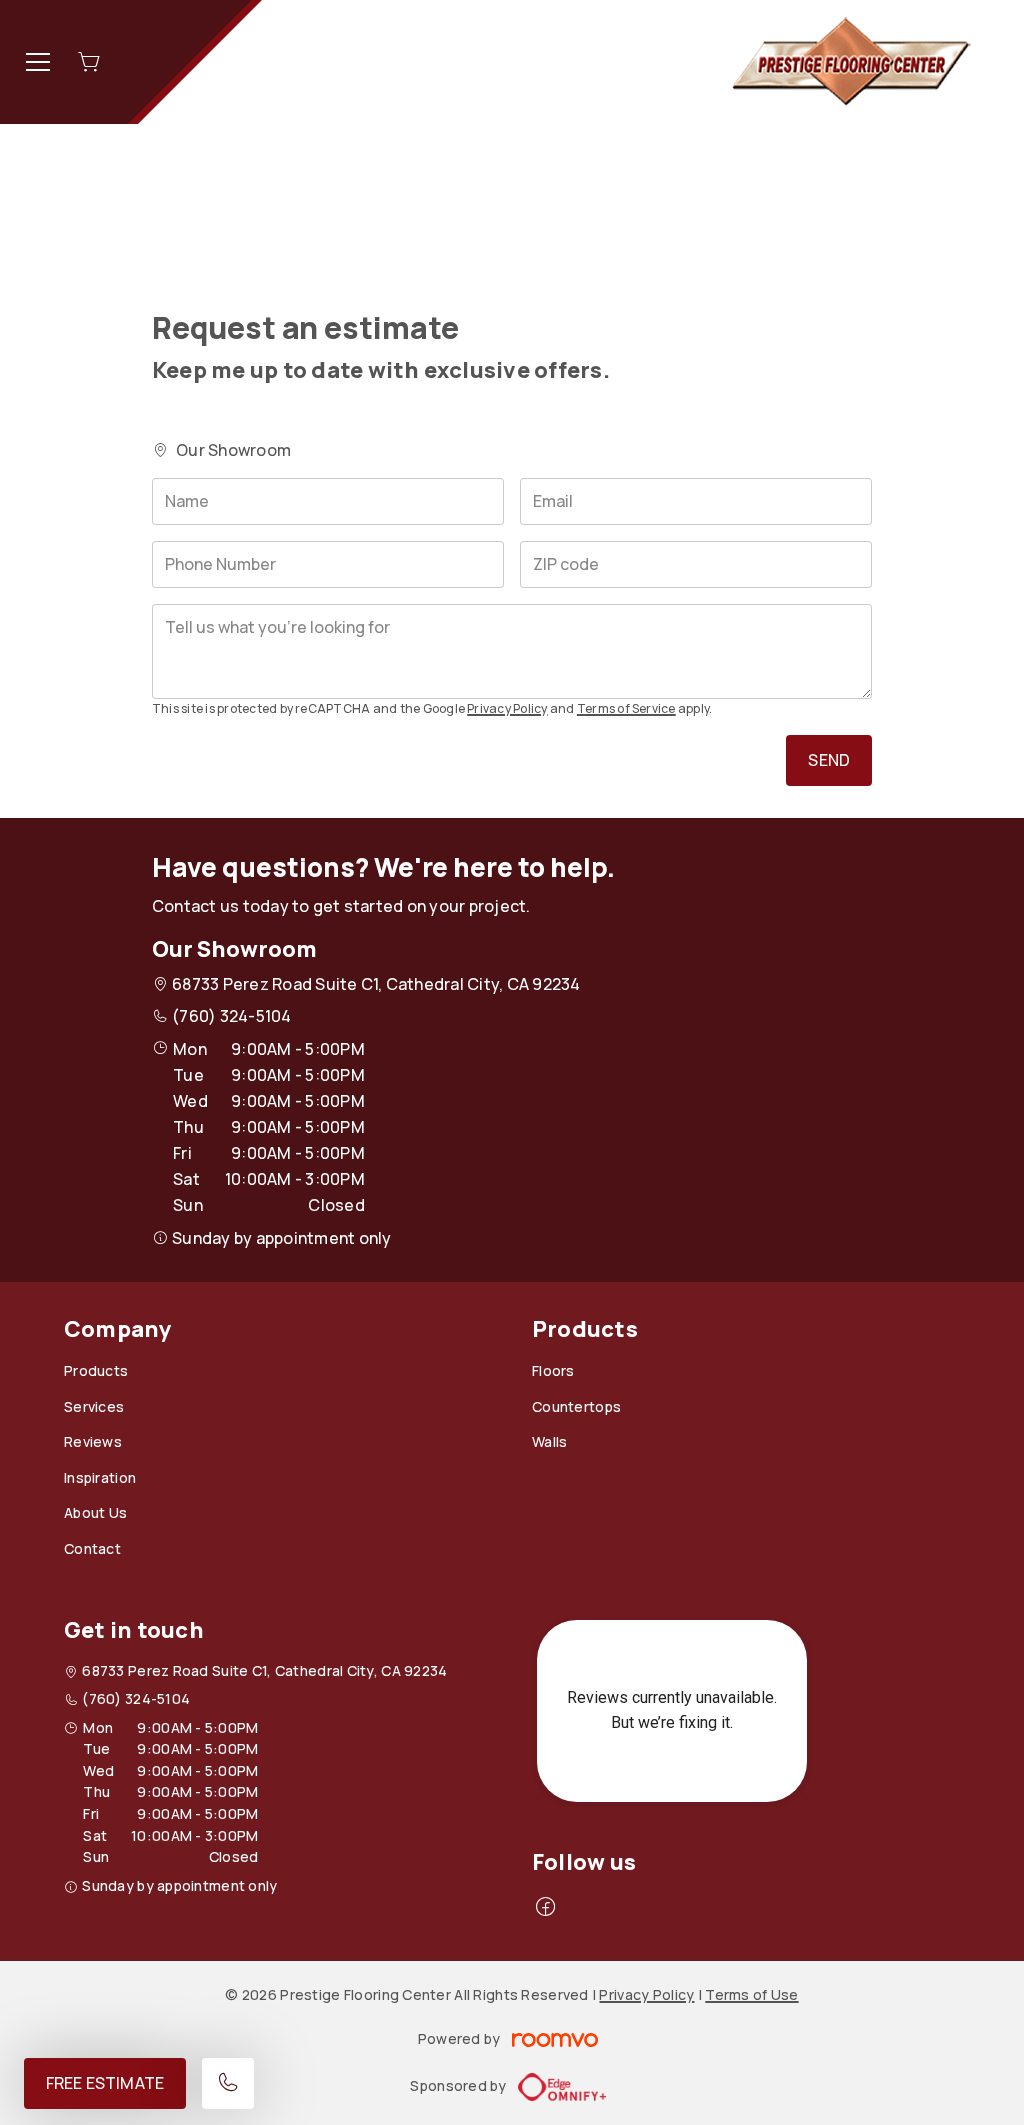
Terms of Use (751, 1994)
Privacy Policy (507, 708)
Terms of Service (626, 708)
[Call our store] (228, 2083)
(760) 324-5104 (231, 1016)
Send (829, 760)
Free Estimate (105, 2083)
